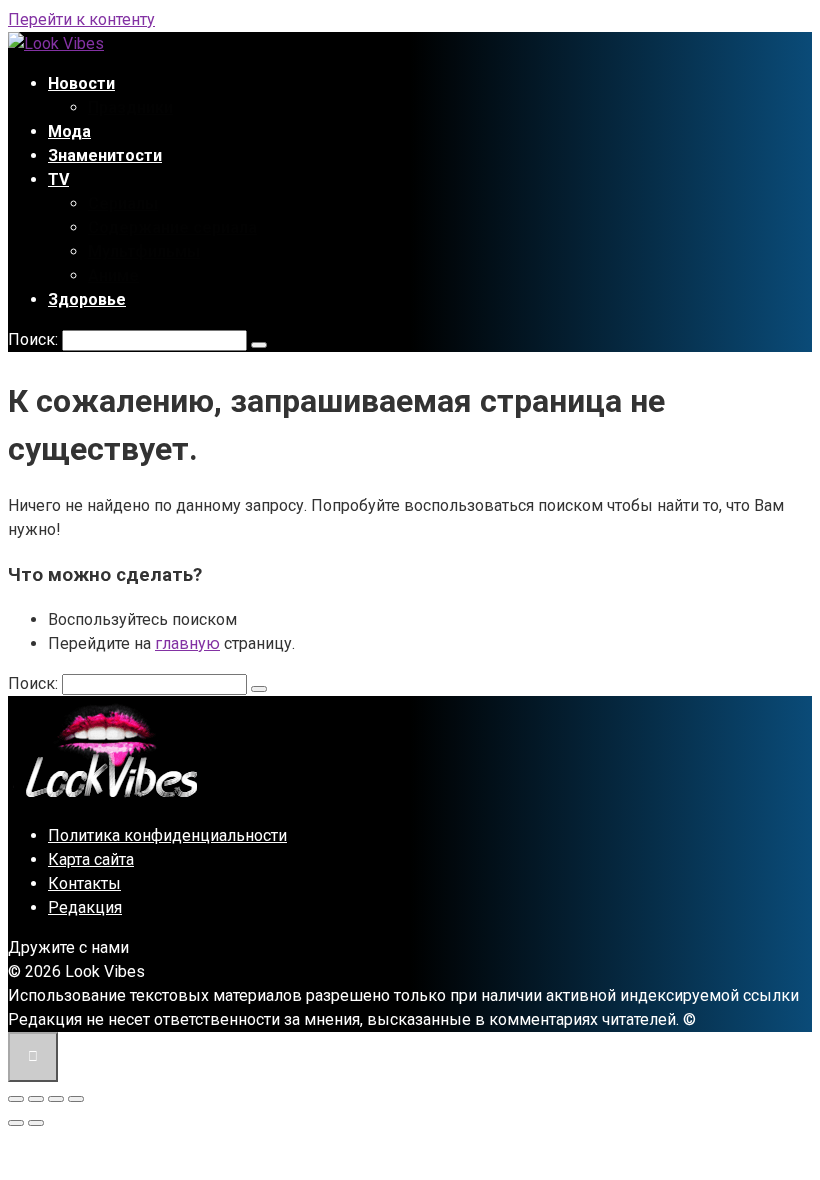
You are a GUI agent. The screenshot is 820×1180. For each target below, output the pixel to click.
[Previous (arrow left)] (16, 1123)
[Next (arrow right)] (36, 1123)
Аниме (113, 275)
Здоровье (87, 299)
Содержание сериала (172, 227)
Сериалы (123, 203)
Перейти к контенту (81, 19)
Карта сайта (91, 859)
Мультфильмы (144, 251)
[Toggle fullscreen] (56, 1099)
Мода (69, 131)
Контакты (84, 883)
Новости (81, 83)
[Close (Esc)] (16, 1099)
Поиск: (35, 339)
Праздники (130, 107)
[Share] (36, 1099)
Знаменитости (105, 155)
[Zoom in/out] (76, 1099)
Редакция (85, 907)
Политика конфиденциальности (167, 835)
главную (187, 643)
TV (58, 179)
